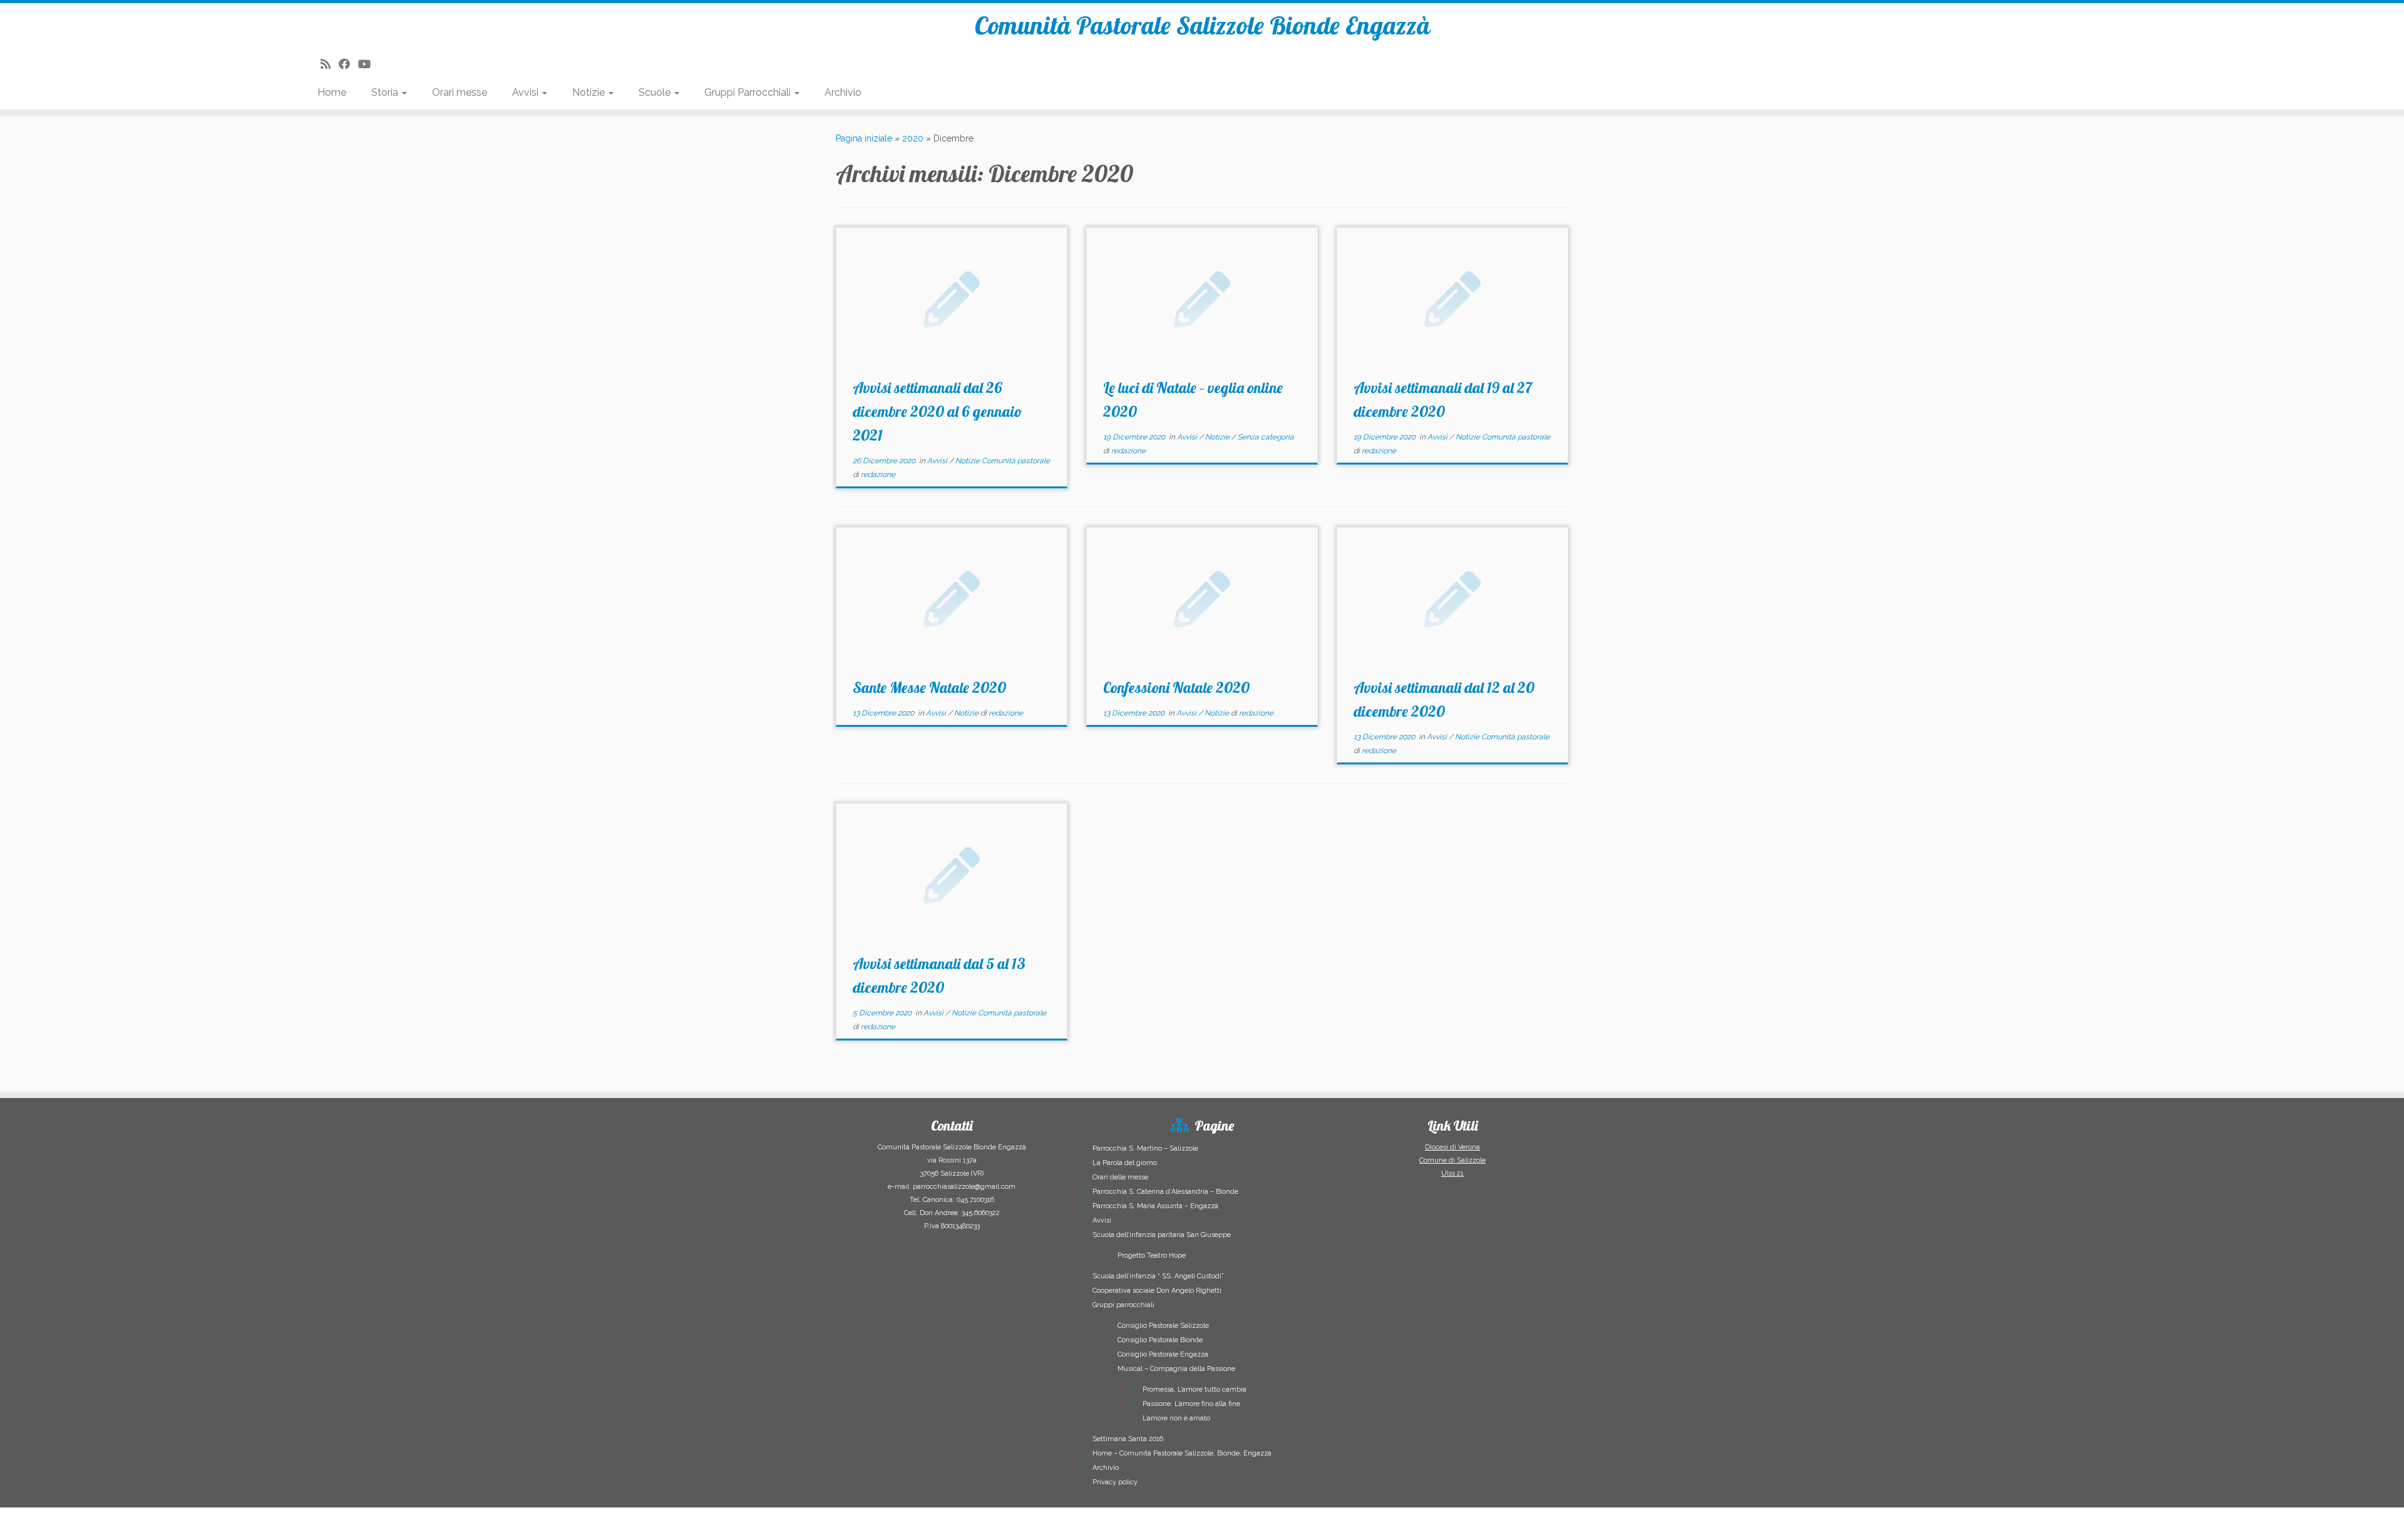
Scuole (656, 92)
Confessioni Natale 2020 (1176, 687)
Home (332, 92)
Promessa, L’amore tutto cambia (1194, 1389)
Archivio (843, 92)
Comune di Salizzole (1452, 1160)
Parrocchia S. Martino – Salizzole (1145, 1148)
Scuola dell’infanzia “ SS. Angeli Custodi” (1158, 1276)
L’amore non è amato (1176, 1418)
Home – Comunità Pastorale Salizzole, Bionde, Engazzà (1182, 1453)
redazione (878, 475)
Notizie (590, 92)
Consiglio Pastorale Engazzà (1163, 1354)
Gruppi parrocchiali (1123, 1305)
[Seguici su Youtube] (368, 64)
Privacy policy (1115, 1482)
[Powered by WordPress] (1256, 1519)
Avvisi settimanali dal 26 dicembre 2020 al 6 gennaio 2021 (937, 411)
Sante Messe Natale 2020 (929, 687)
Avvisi (527, 92)
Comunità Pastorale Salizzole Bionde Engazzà (1202, 25)
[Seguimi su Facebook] (348, 64)
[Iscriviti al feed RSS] (330, 64)
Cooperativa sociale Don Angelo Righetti (1157, 1291)
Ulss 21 (1452, 1173)
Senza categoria (1266, 437)
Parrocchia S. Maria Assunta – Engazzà (1155, 1206)
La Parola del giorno (1125, 1163)
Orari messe (460, 92)
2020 (913, 138)
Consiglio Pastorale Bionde (1160, 1340)
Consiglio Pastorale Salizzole (1163, 1326)
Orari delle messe (1120, 1177)
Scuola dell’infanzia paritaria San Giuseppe (1162, 1235)
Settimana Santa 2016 (1128, 1439)
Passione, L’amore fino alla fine (1191, 1404)
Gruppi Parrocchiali (749, 92)
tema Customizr (1344, 1521)
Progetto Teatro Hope (1152, 1255)
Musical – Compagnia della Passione (1176, 1369)
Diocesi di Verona (1452, 1147)
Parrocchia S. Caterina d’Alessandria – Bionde (1165, 1192)
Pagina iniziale (864, 138)
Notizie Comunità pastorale (1003, 461)
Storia (386, 92)
